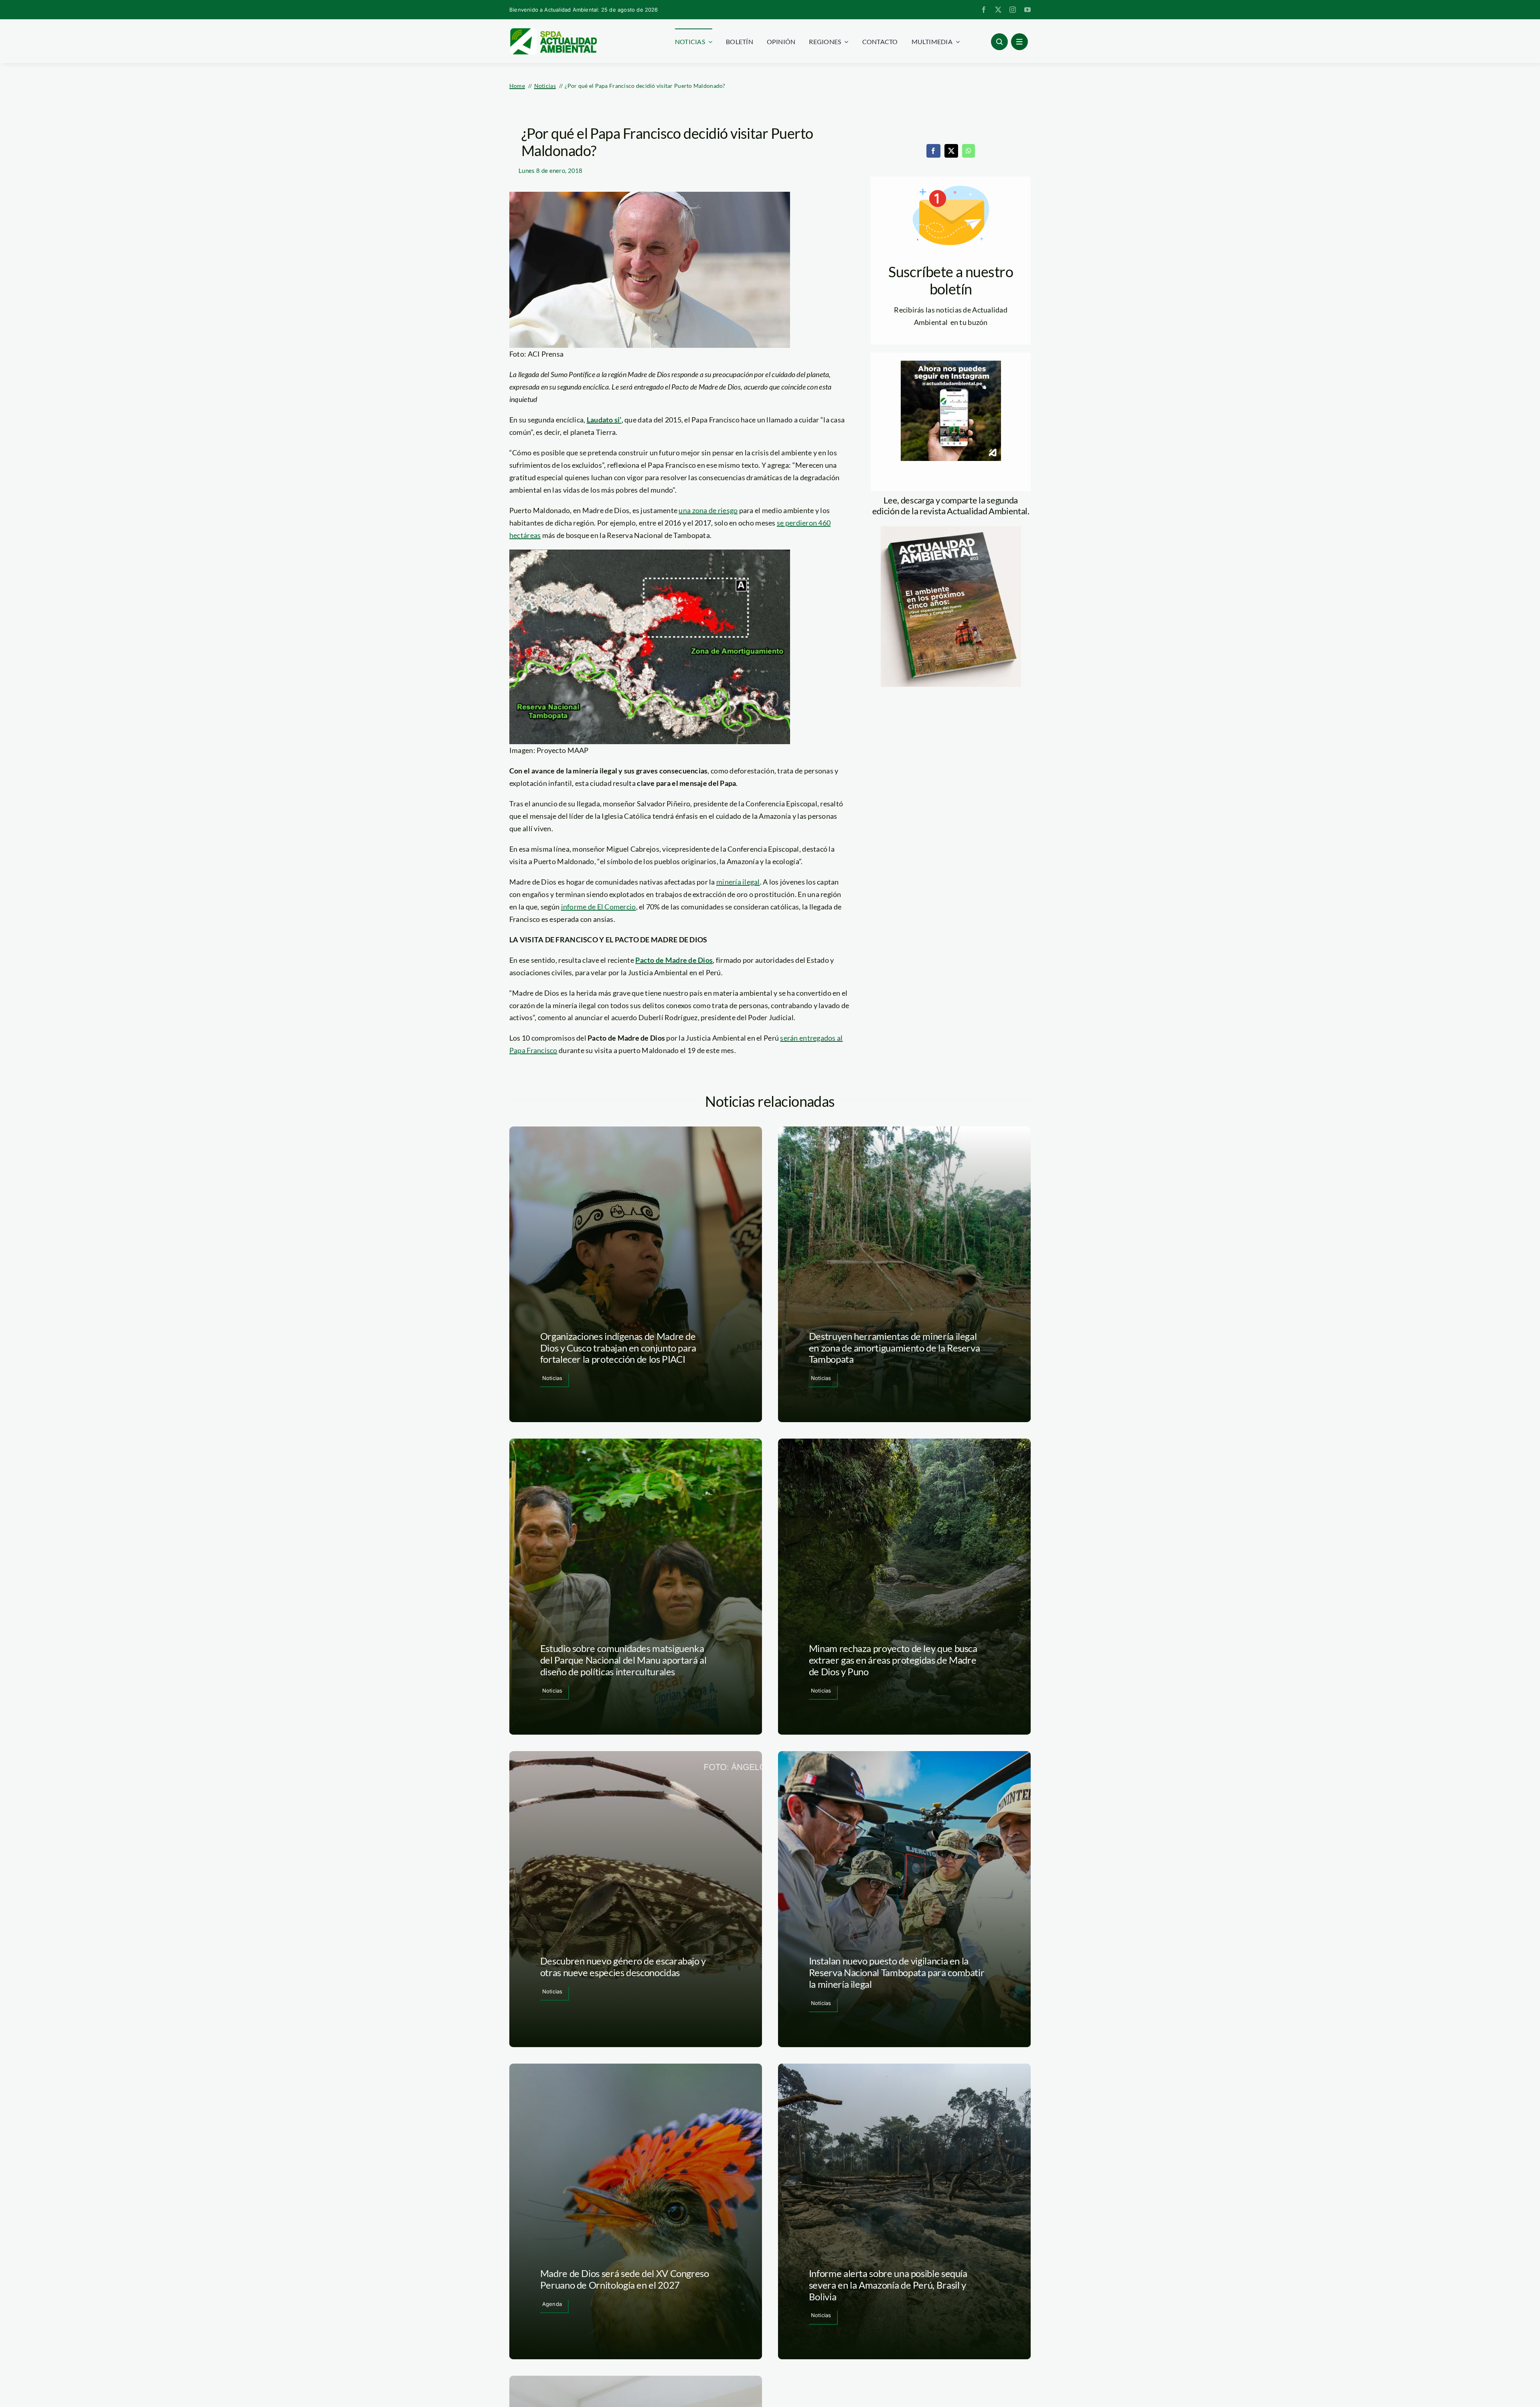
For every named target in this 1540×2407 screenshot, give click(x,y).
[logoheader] (553, 31)
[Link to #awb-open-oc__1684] (1019, 42)
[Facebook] (933, 151)
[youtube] (1027, 10)
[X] (951, 151)
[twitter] (998, 10)
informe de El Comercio (599, 907)
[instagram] (1013, 10)
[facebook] (984, 10)
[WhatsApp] (969, 151)
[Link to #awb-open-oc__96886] (999, 42)
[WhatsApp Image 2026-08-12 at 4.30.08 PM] (951, 530)
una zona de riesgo (708, 510)
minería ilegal (738, 882)
